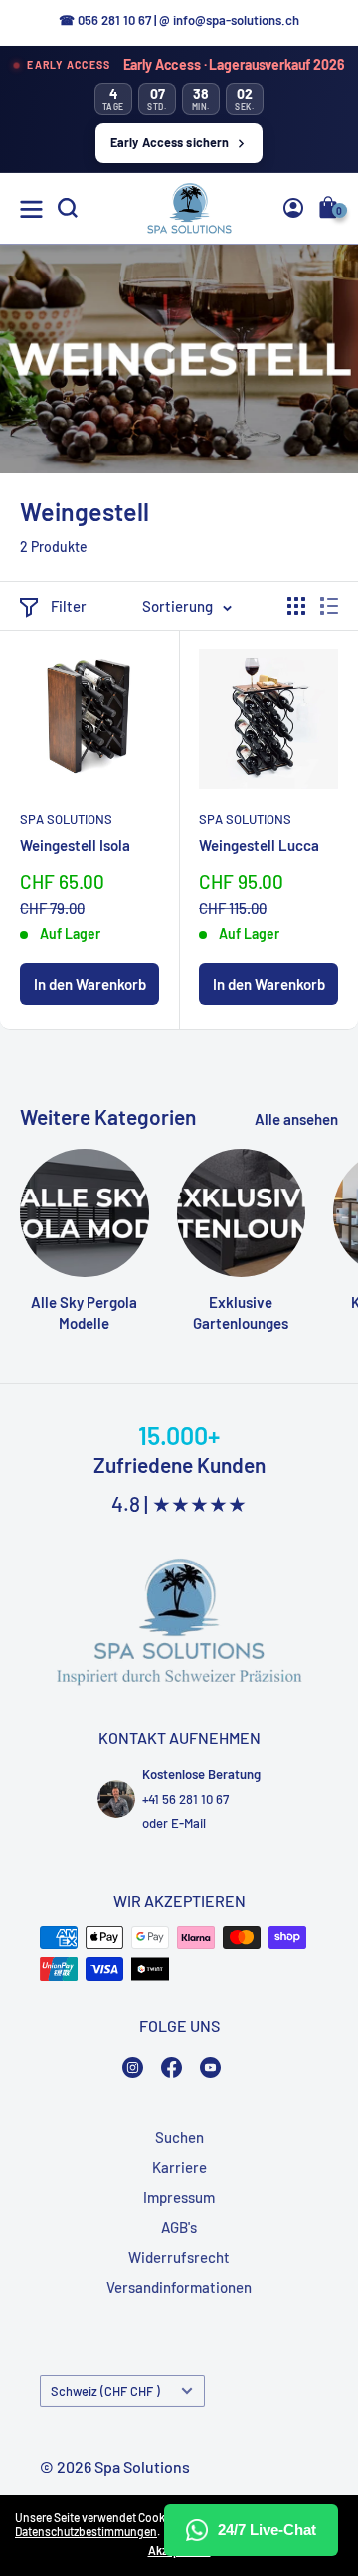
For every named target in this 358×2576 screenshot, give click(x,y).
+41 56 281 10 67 (185, 1799)
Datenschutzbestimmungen (86, 2531)
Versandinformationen (179, 2287)
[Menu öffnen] (31, 209)
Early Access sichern (170, 142)
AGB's (179, 2227)
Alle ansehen (296, 1119)
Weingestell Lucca (259, 845)
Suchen (179, 2137)
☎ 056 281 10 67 (105, 20)
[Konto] (293, 208)
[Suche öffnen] (68, 208)
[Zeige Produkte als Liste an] (329, 606)
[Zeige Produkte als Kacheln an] (296, 606)
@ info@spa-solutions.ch (229, 20)
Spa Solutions (66, 819)
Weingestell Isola (75, 845)
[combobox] (309, 394)
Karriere (179, 2167)
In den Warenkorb (90, 984)
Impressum (179, 2197)
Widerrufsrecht (179, 2257)
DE (306, 394)
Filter (69, 606)
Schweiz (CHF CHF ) (105, 2391)
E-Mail (188, 1823)
